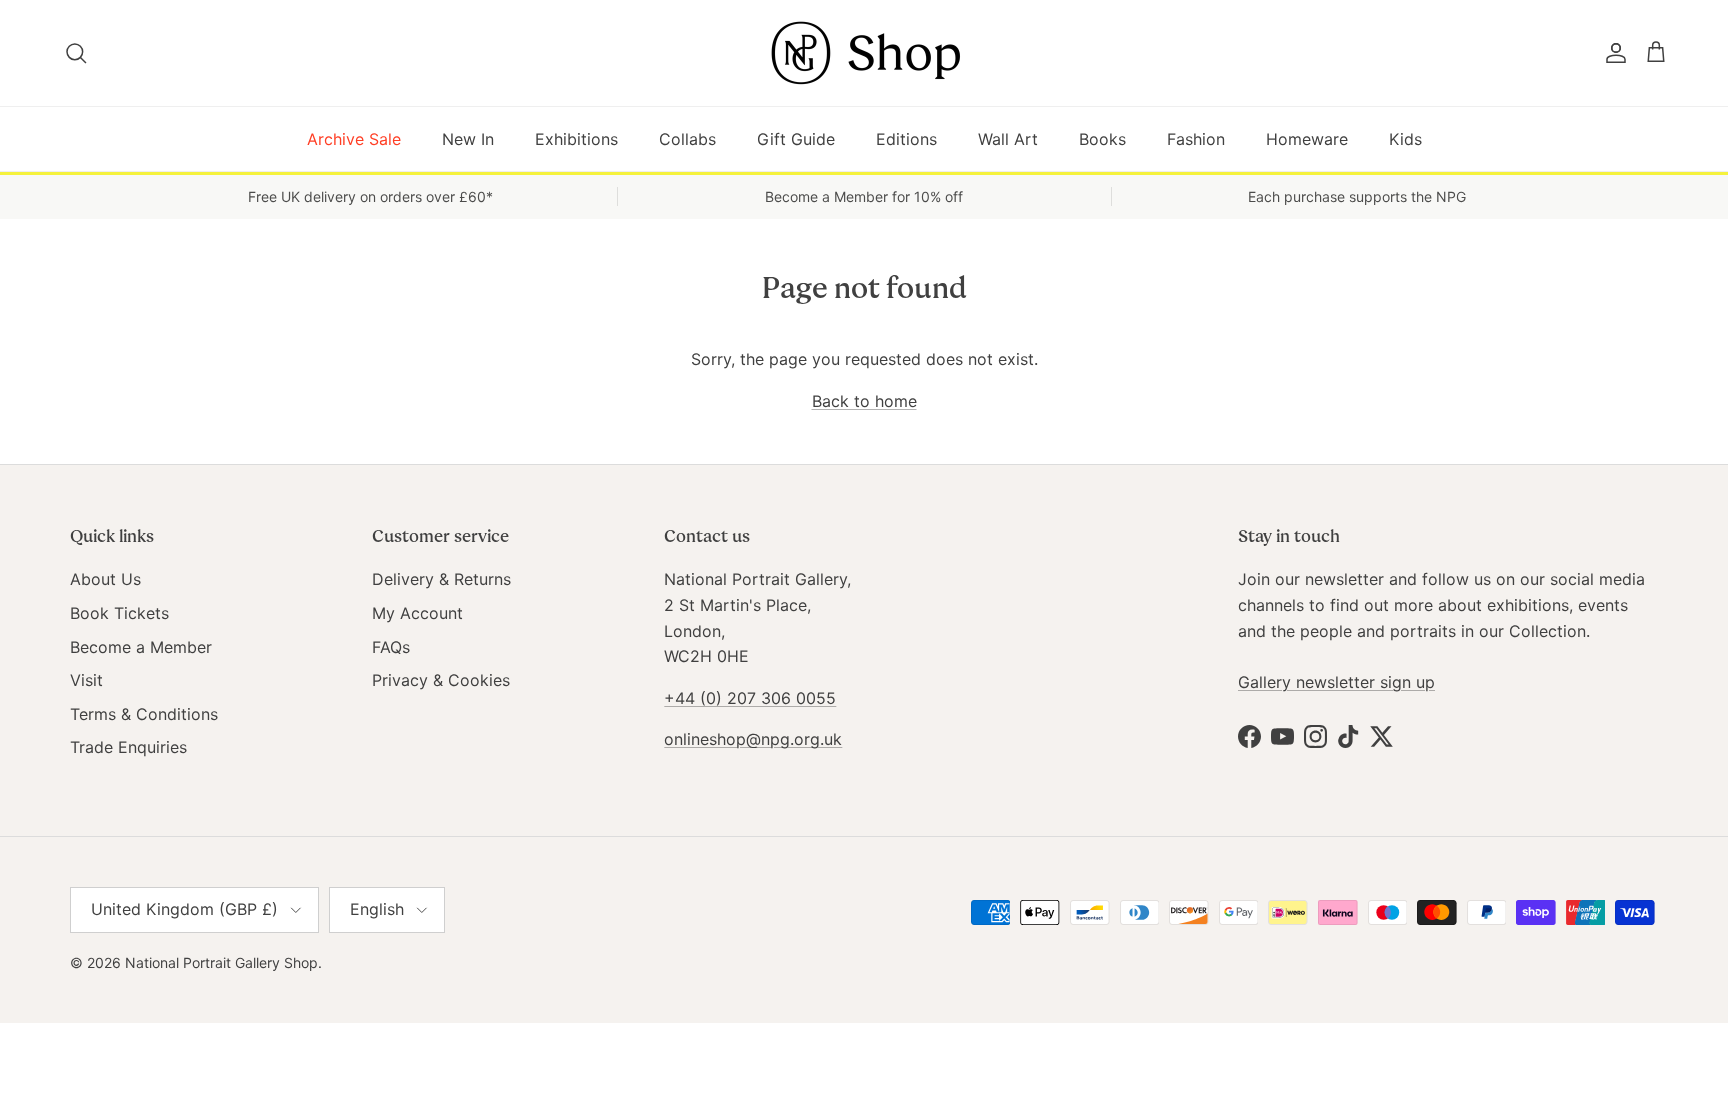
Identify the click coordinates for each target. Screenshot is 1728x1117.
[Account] (1612, 53)
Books (1102, 139)
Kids (1405, 139)
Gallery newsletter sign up (1336, 682)
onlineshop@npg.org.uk (753, 739)
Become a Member (141, 647)
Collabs (687, 139)
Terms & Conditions (144, 714)
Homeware (1307, 139)
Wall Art (1008, 139)
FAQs (391, 647)
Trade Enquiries (128, 747)
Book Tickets (119, 613)
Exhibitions (576, 139)
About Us (105, 579)
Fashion (1196, 139)
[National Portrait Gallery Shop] (864, 53)
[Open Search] (77, 53)
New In (468, 139)
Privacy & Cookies (441, 680)
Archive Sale (354, 139)
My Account (417, 613)
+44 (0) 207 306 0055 (750, 698)
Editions (906, 139)
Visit (86, 680)
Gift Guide (796, 139)
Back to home (864, 401)
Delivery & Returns (441, 579)
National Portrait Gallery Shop (221, 962)
